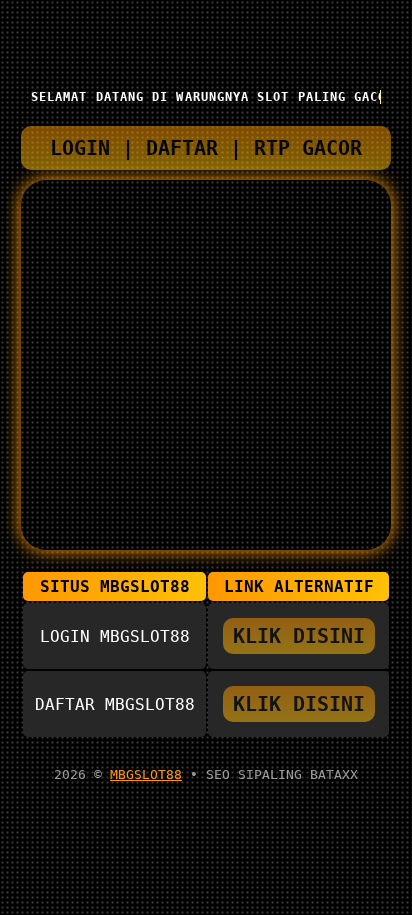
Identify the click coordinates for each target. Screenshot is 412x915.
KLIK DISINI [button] (299, 636)
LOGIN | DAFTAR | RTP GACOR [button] (206, 148)
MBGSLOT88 (146, 774)
